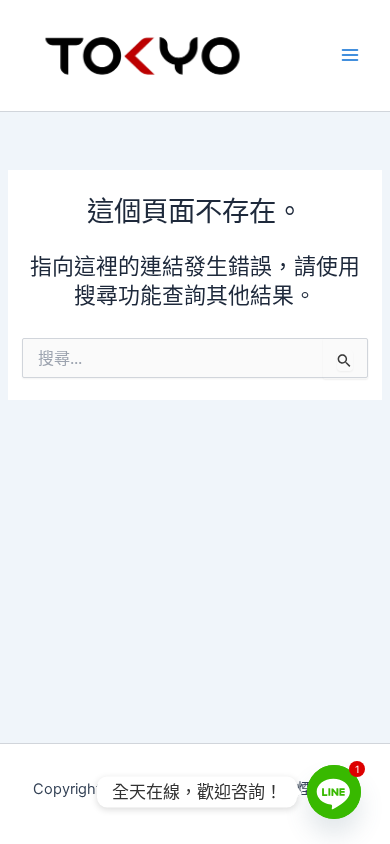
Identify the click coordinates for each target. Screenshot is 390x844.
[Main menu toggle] (350, 55)
